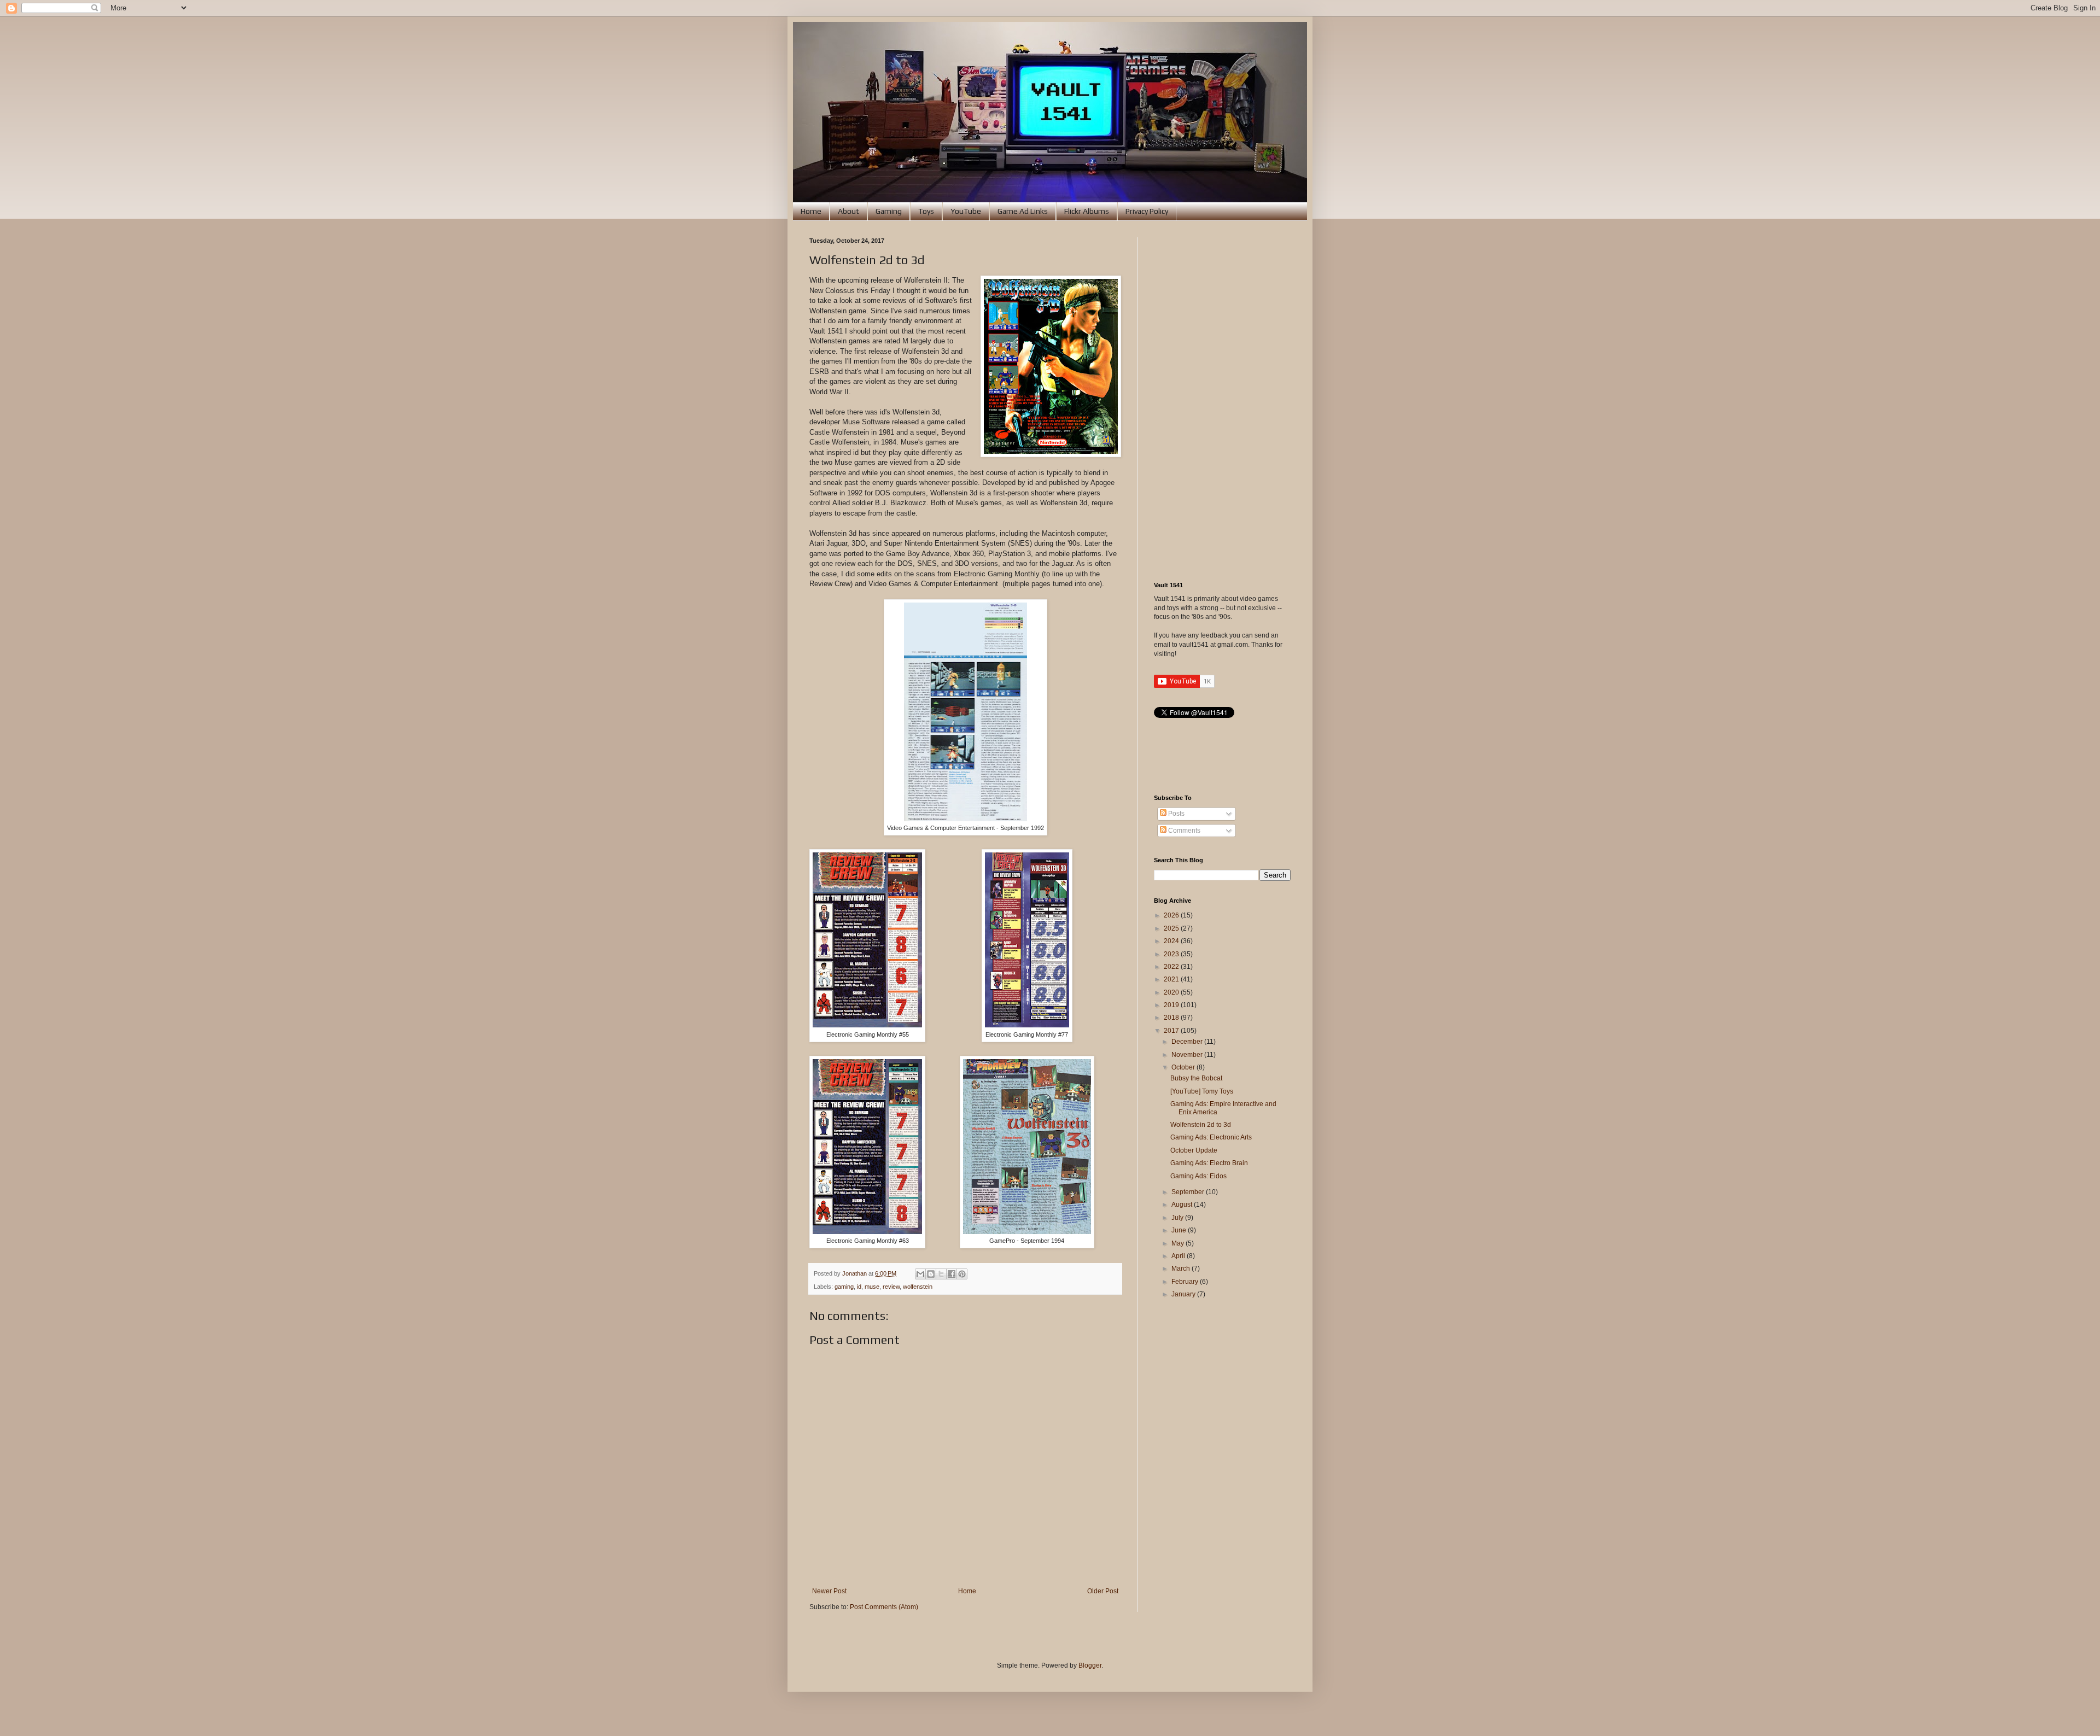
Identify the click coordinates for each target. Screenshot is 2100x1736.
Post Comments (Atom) (884, 1607)
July (1178, 1218)
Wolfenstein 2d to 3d (1201, 1125)
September (1189, 1192)
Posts (1176, 814)
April (1179, 1256)
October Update (1194, 1150)
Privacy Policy (1147, 211)
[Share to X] (941, 1274)
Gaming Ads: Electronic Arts (1211, 1137)
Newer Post (829, 1591)
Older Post (1103, 1591)
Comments (1183, 831)
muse (872, 1287)
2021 (1172, 979)
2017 (1172, 1031)
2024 (1172, 941)
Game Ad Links (1023, 211)
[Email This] (920, 1274)
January (1184, 1294)
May (1179, 1243)
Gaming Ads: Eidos (1198, 1176)
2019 (1172, 1005)
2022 (1172, 967)
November (1188, 1055)
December (1188, 1042)
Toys (926, 211)
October (1184, 1067)
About (848, 211)
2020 (1172, 992)
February (1186, 1282)
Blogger (1090, 1665)
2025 (1172, 928)
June (1180, 1230)
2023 (1172, 954)
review (891, 1287)
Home (811, 211)
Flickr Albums (1087, 211)
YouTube (966, 211)
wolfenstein (918, 1287)
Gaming (889, 211)
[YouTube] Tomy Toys (1202, 1091)
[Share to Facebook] (952, 1274)
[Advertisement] (1222, 401)
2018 (1172, 1018)
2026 (1172, 915)
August (1183, 1205)
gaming (844, 1287)
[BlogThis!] (931, 1274)
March (1182, 1269)
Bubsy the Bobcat (1196, 1078)
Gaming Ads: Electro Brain (1209, 1163)
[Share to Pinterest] (962, 1274)
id (859, 1287)
